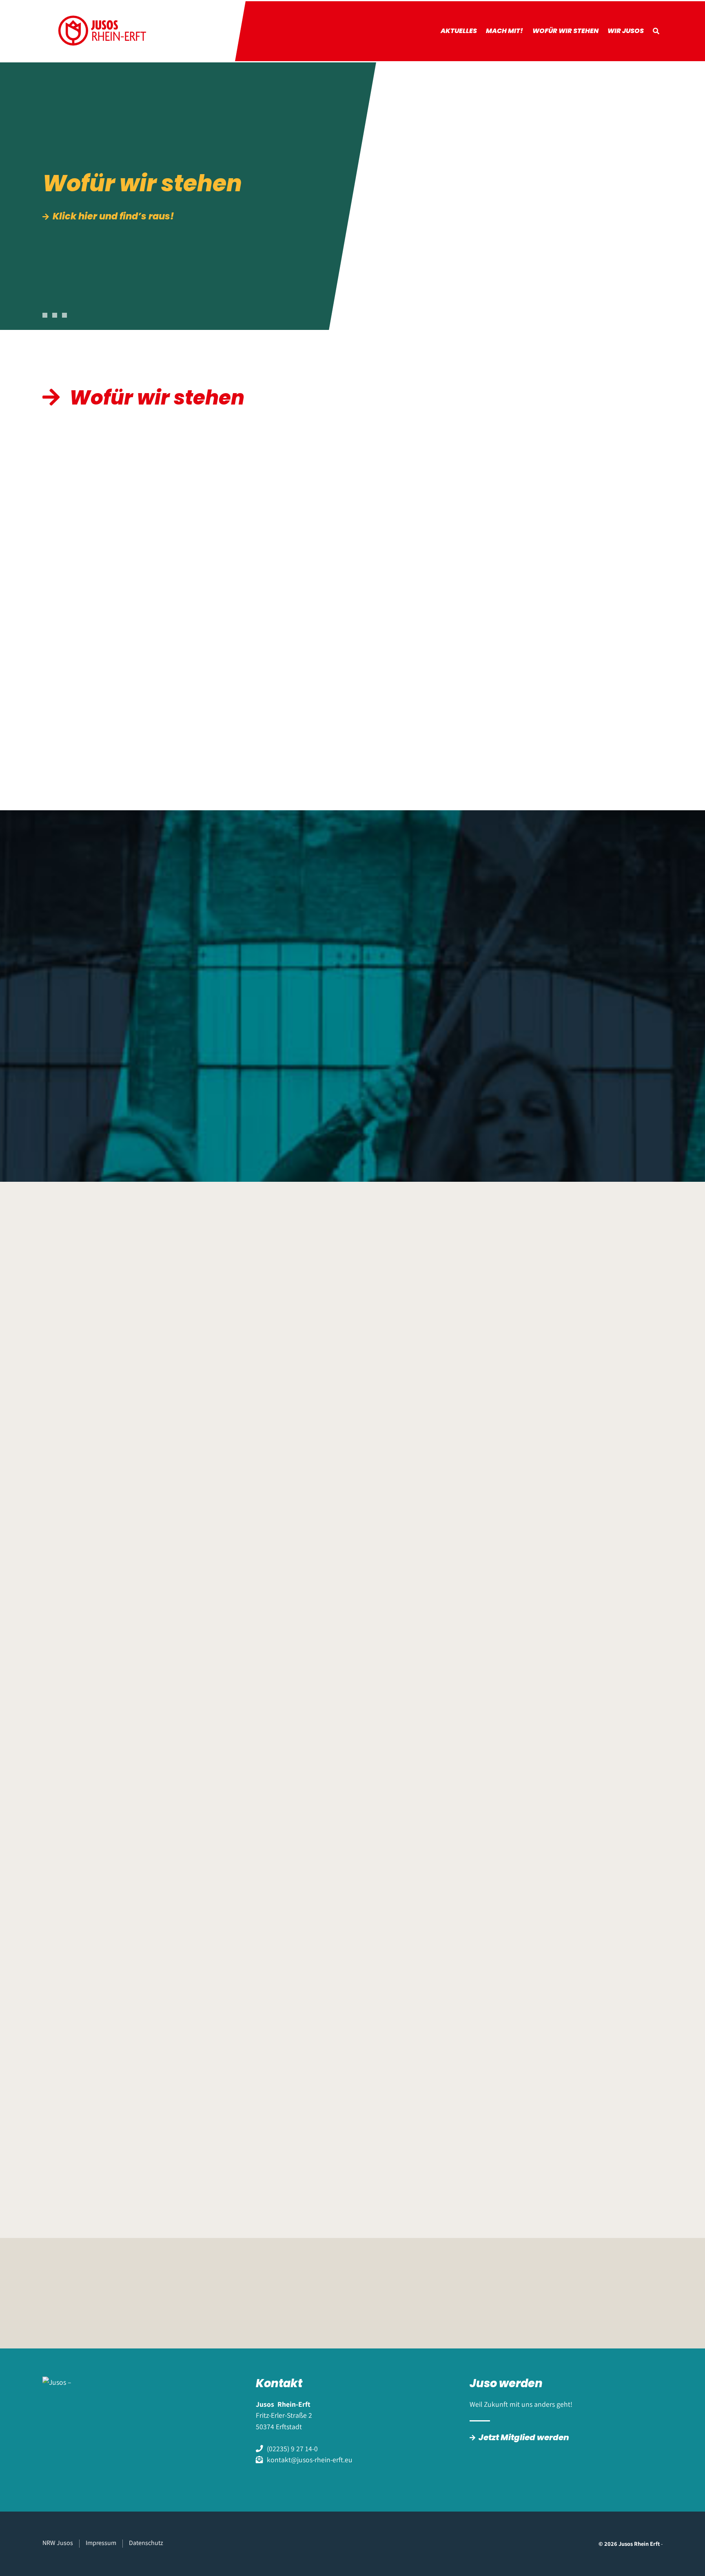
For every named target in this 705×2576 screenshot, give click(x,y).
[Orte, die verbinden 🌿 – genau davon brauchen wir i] (131, 2053)
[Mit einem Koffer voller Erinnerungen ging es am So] (287, 1741)
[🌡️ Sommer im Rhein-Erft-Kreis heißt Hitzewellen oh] (287, 2053)
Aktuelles (459, 31)
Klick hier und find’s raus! (113, 217)
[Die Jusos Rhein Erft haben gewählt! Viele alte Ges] (131, 1897)
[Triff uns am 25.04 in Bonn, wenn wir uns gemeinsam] (443, 1429)
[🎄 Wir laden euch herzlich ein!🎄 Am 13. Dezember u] (443, 1741)
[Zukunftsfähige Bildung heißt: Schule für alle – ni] (443, 1897)
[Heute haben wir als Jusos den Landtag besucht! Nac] (131, 1741)
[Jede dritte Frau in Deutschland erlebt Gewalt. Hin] (287, 1897)
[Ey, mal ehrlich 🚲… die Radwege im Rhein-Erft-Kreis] (443, 2053)
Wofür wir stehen (565, 31)
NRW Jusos (58, 2543)
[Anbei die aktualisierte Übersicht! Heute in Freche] (599, 1429)
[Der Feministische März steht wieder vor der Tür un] (287, 1584)
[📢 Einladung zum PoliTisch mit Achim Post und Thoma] (599, 1741)
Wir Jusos (626, 31)
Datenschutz (146, 2543)
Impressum (101, 2543)
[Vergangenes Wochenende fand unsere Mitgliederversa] (599, 1584)
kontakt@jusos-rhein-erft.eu (310, 2460)
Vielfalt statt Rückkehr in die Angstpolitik (135, 968)
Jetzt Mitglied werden (524, 2437)
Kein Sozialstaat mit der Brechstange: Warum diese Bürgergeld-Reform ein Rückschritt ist (560, 980)
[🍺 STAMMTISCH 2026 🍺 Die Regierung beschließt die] (443, 1584)
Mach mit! (504, 31)
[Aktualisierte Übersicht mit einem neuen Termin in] (131, 1584)
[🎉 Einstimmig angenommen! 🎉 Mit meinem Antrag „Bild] (599, 2053)
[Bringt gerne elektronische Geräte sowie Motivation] (131, 1429)
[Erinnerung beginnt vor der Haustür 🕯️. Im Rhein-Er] (599, 1897)
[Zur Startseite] (102, 31)
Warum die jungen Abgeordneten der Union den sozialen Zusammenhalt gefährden (361, 974)
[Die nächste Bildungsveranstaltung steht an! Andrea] (287, 1429)
